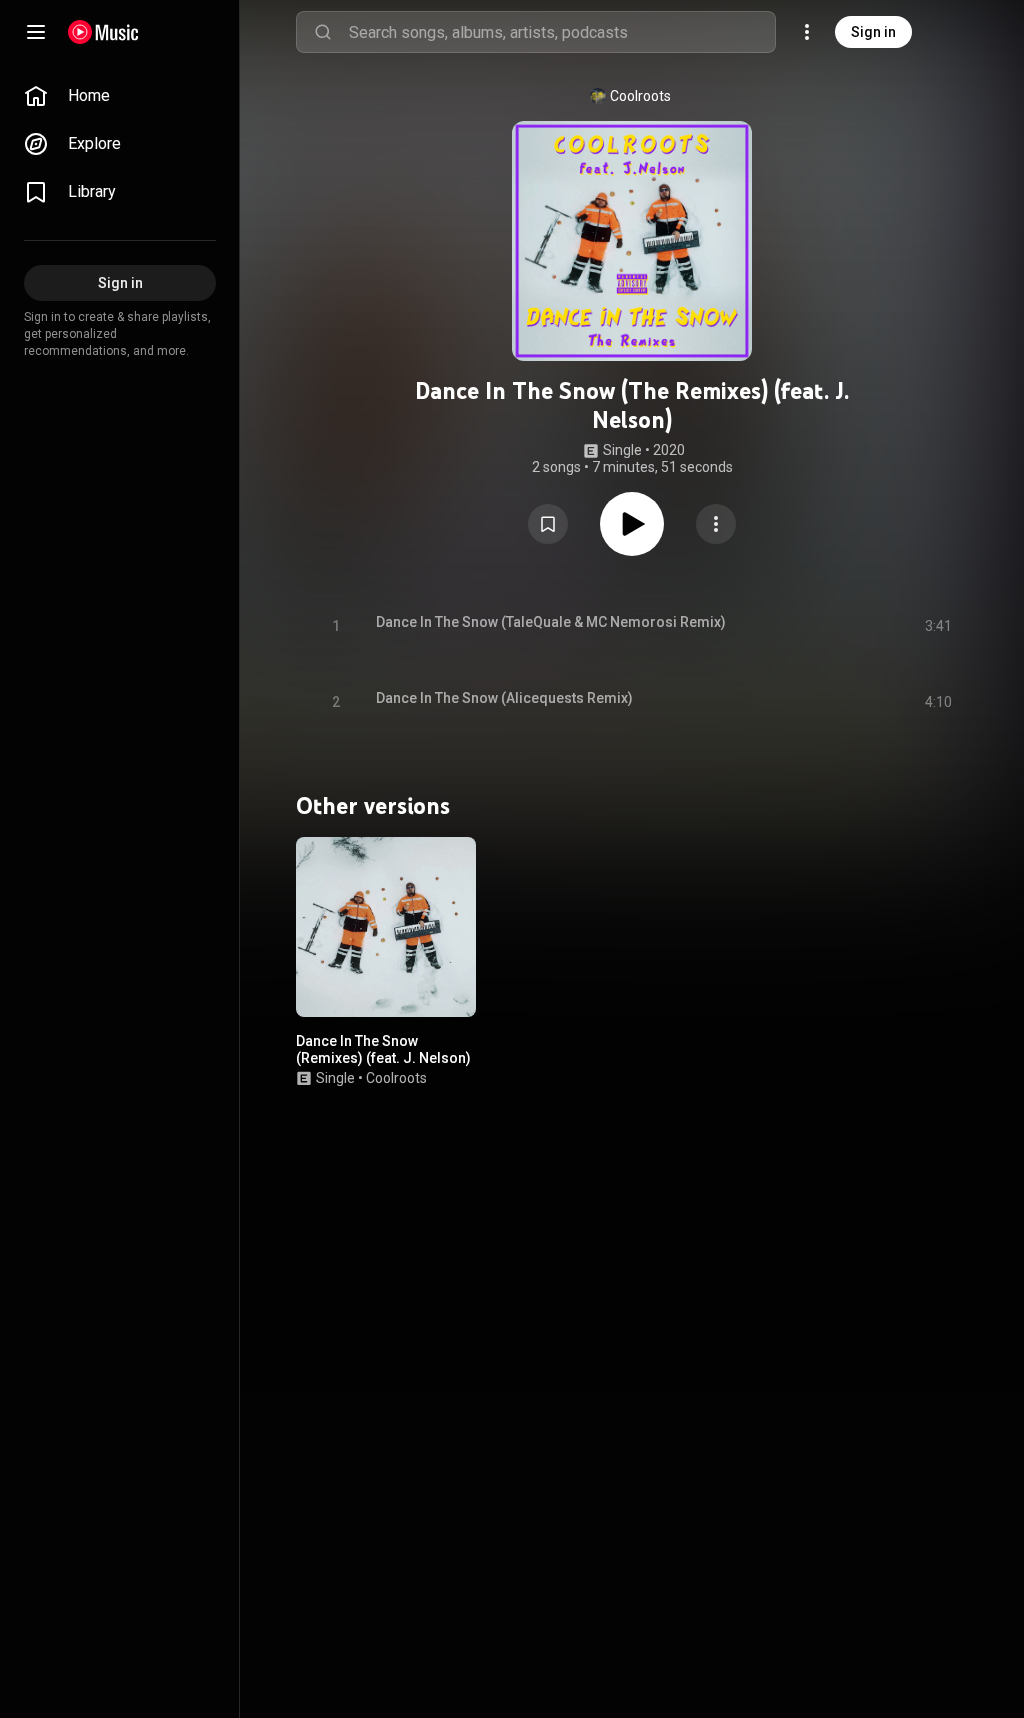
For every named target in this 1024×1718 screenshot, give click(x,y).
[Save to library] (548, 524)
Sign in (873, 32)
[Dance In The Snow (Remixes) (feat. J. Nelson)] (386, 927)
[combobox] (562, 32)
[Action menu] (716, 524)
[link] (120, 96)
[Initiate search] (323, 32)
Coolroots (640, 96)
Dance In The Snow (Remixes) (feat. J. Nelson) (383, 1049)
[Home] (103, 32)
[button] (548, 524)
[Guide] (36, 32)
